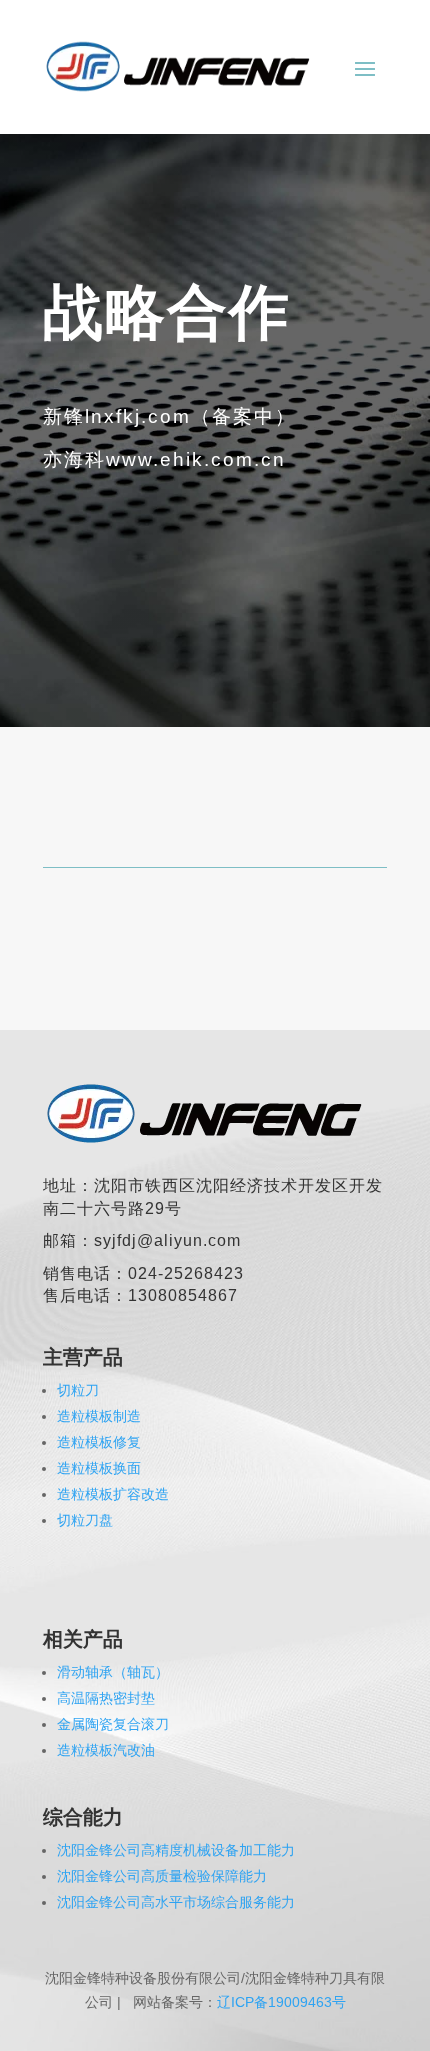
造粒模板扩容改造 (113, 1494)
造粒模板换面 (99, 1468)
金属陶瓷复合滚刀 (113, 1724)
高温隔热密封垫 (106, 1698)
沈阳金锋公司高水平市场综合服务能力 (176, 1902)
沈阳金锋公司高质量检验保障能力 (162, 1876)
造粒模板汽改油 (106, 1750)
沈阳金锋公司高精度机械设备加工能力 (176, 1850)
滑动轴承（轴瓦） (113, 1672)
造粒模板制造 (99, 1416)
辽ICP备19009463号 (281, 2002)
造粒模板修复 (99, 1442)
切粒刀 (78, 1390)
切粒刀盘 (85, 1520)
